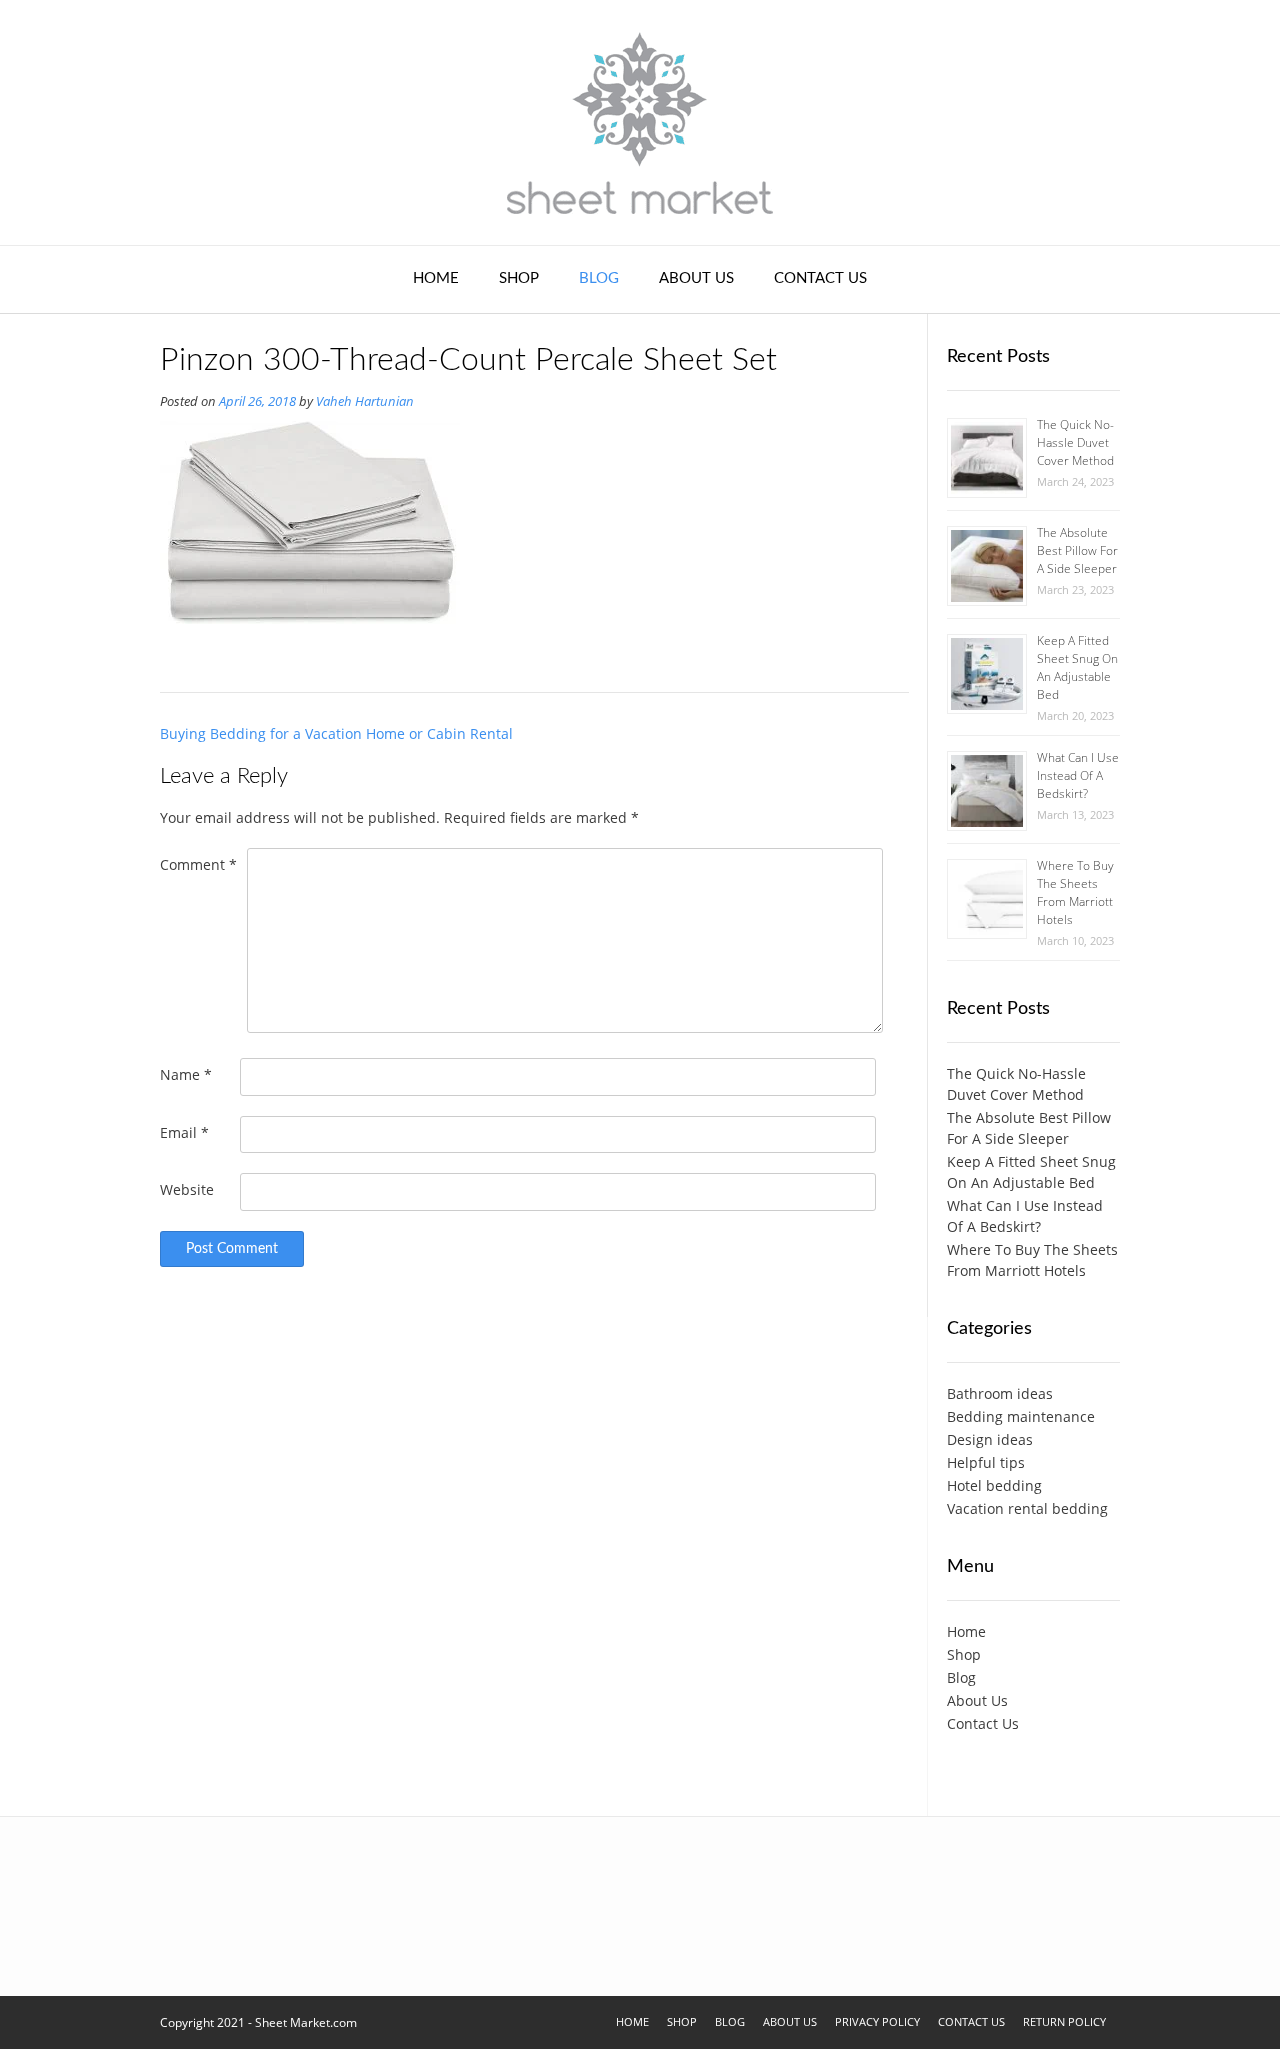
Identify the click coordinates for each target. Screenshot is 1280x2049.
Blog (599, 278)
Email (184, 1132)
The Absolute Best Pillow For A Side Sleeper (1077, 550)
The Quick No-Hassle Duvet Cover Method (1075, 442)
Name (186, 1074)
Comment (198, 864)
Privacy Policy (877, 2021)
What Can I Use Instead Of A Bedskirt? (1078, 775)
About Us (696, 278)
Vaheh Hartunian (365, 401)
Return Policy (1064, 2021)
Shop (519, 278)
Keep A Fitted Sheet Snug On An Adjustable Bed (1077, 667)
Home (436, 278)
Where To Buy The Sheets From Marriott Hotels (1075, 892)
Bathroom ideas (1000, 1393)
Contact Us (820, 278)
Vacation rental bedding (1027, 1508)
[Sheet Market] (640, 122)
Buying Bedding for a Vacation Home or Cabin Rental (336, 733)
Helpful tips (986, 1462)
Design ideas (990, 1439)
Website (187, 1189)
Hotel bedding (994, 1485)
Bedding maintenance (1021, 1416)
